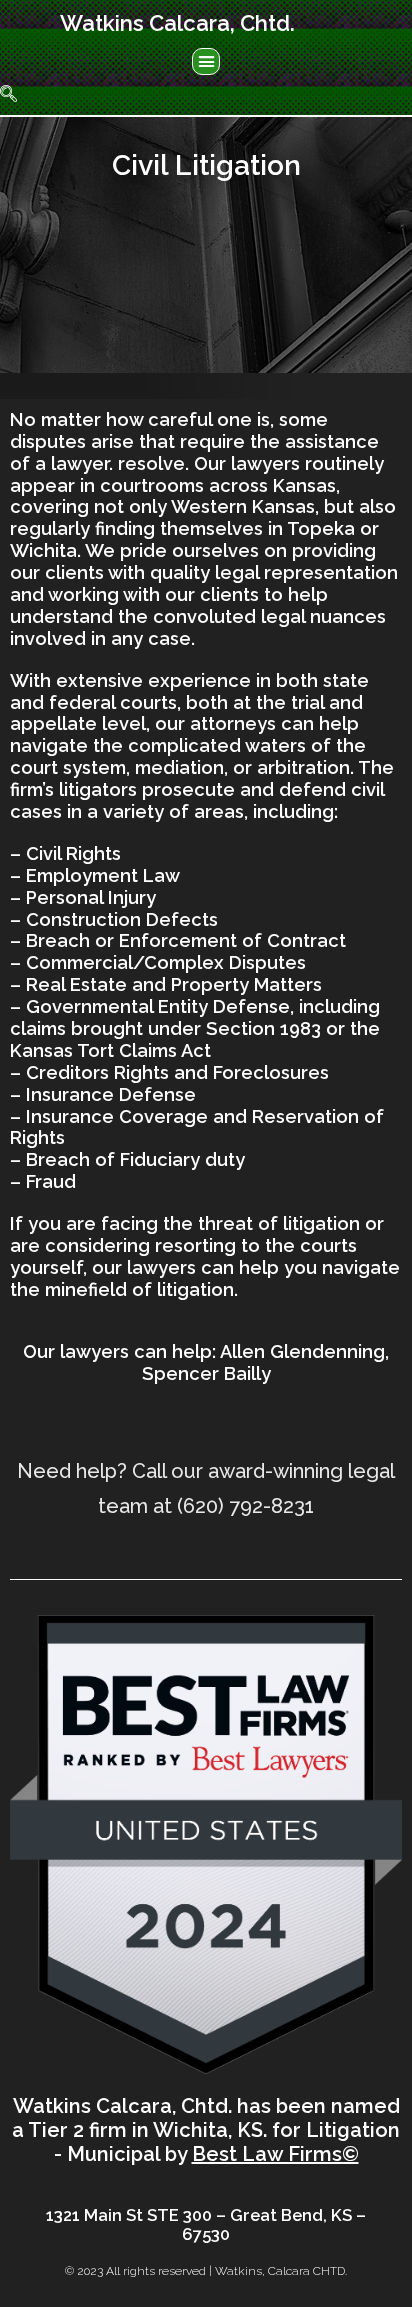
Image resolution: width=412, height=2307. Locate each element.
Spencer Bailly (206, 1373)
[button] (206, 62)
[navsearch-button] (20, 95)
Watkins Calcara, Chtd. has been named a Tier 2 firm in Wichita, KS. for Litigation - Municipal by (206, 2130)
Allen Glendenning (302, 1351)
